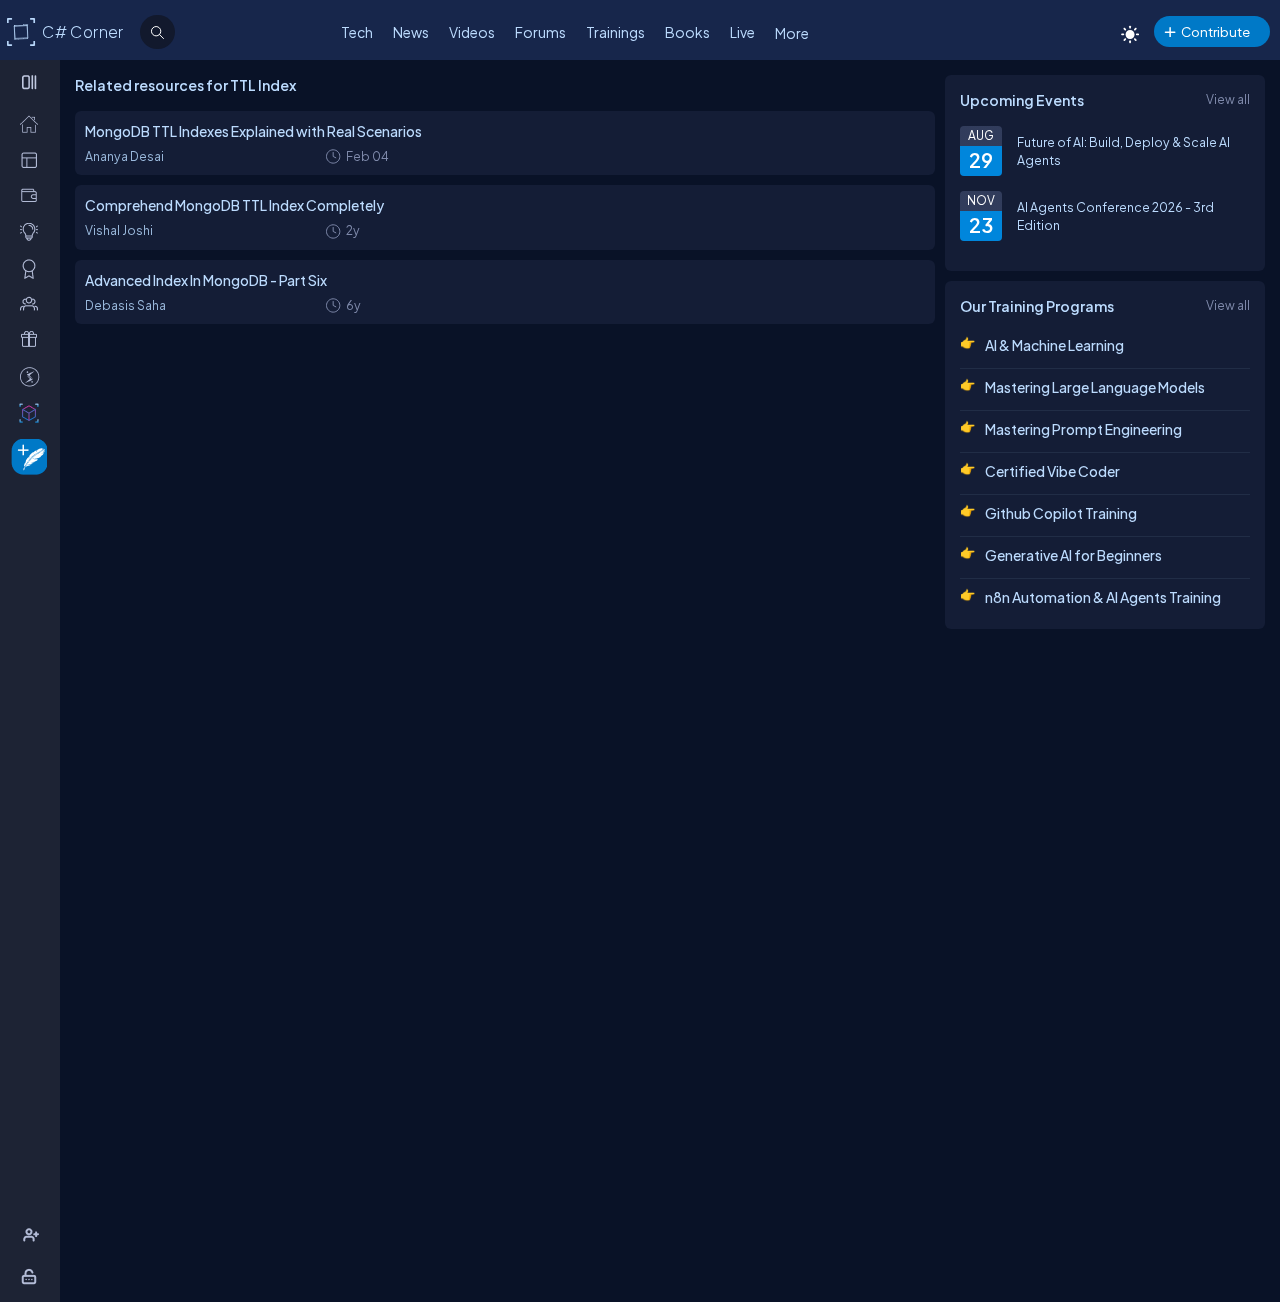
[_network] (33, 303)
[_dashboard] (33, 159)
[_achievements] (33, 268)
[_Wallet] (33, 195)
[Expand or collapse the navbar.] (31, 82)
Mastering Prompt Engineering (1083, 429)
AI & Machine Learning (1054, 345)
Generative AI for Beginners (1073, 555)
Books (687, 32)
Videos (472, 32)
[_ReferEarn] (33, 339)
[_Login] (32, 1276)
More (792, 33)
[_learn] (33, 231)
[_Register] (33, 1235)
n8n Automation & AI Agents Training (1103, 597)
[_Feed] (33, 123)
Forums (540, 32)
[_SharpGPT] (33, 412)
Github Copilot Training (1061, 513)
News (411, 32)
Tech (357, 32)
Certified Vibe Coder (1052, 471)
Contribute (1215, 31)
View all (1228, 99)
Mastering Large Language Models (1095, 387)
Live (742, 32)
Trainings (615, 32)
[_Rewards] (33, 376)
